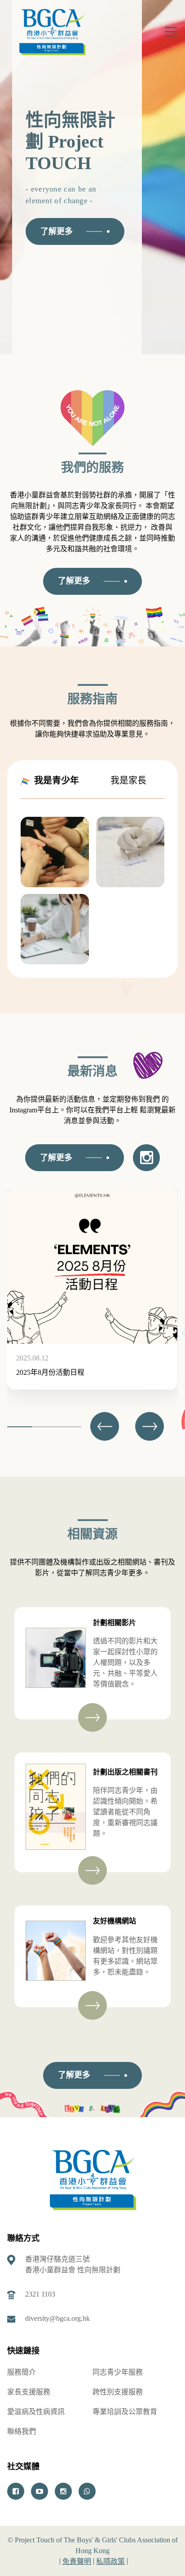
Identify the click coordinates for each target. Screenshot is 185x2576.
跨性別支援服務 (118, 2392)
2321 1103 (40, 2294)
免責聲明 (77, 2561)
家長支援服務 (29, 2392)
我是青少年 (52, 780)
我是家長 (124, 780)
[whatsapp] (87, 2491)
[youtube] (40, 2491)
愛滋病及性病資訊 (36, 2412)
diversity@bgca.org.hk (57, 2318)
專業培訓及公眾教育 (125, 2412)
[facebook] (16, 2491)
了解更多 (57, 231)
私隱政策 (110, 2561)
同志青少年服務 (118, 2372)
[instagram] (63, 2491)
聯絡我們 (22, 2431)
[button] (150, 1426)
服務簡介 (22, 2372)
